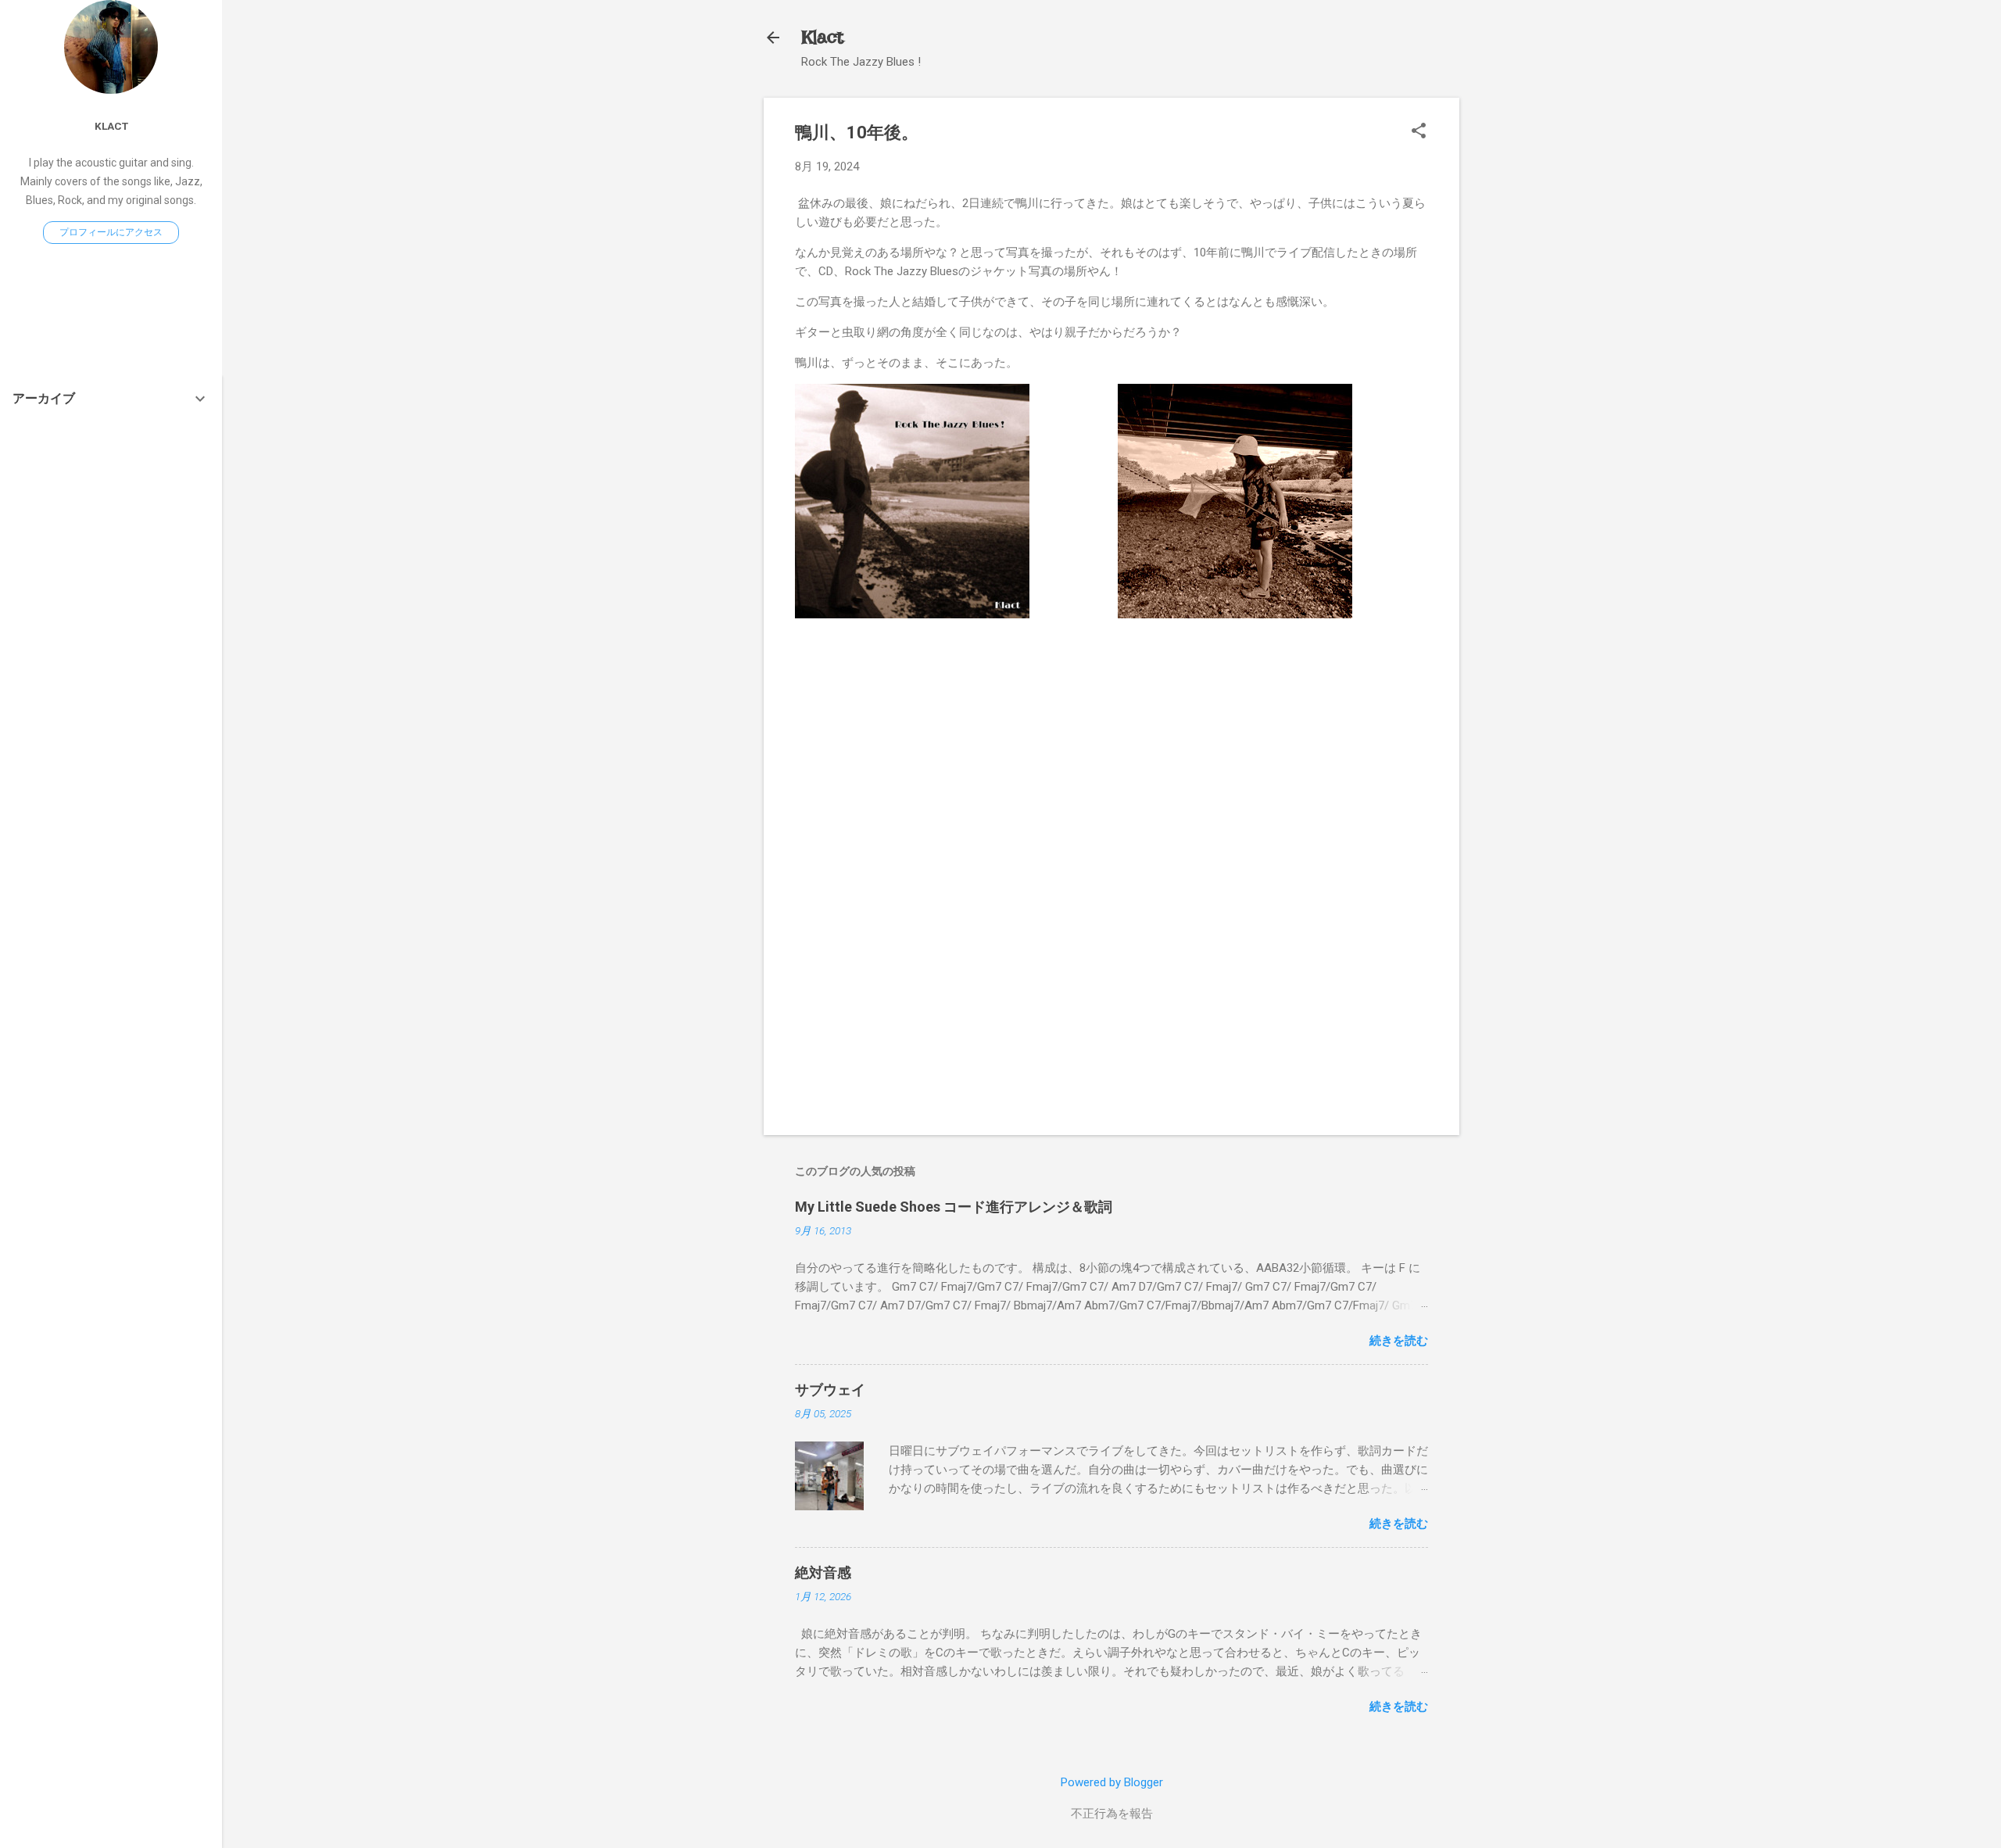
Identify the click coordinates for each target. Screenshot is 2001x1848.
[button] (1419, 132)
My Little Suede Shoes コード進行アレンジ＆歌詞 (954, 1207)
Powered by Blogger (1112, 1782)
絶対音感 (823, 1572)
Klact (822, 37)
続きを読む (1399, 1341)
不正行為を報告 (1112, 1814)
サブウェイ (830, 1390)
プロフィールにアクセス (111, 232)
